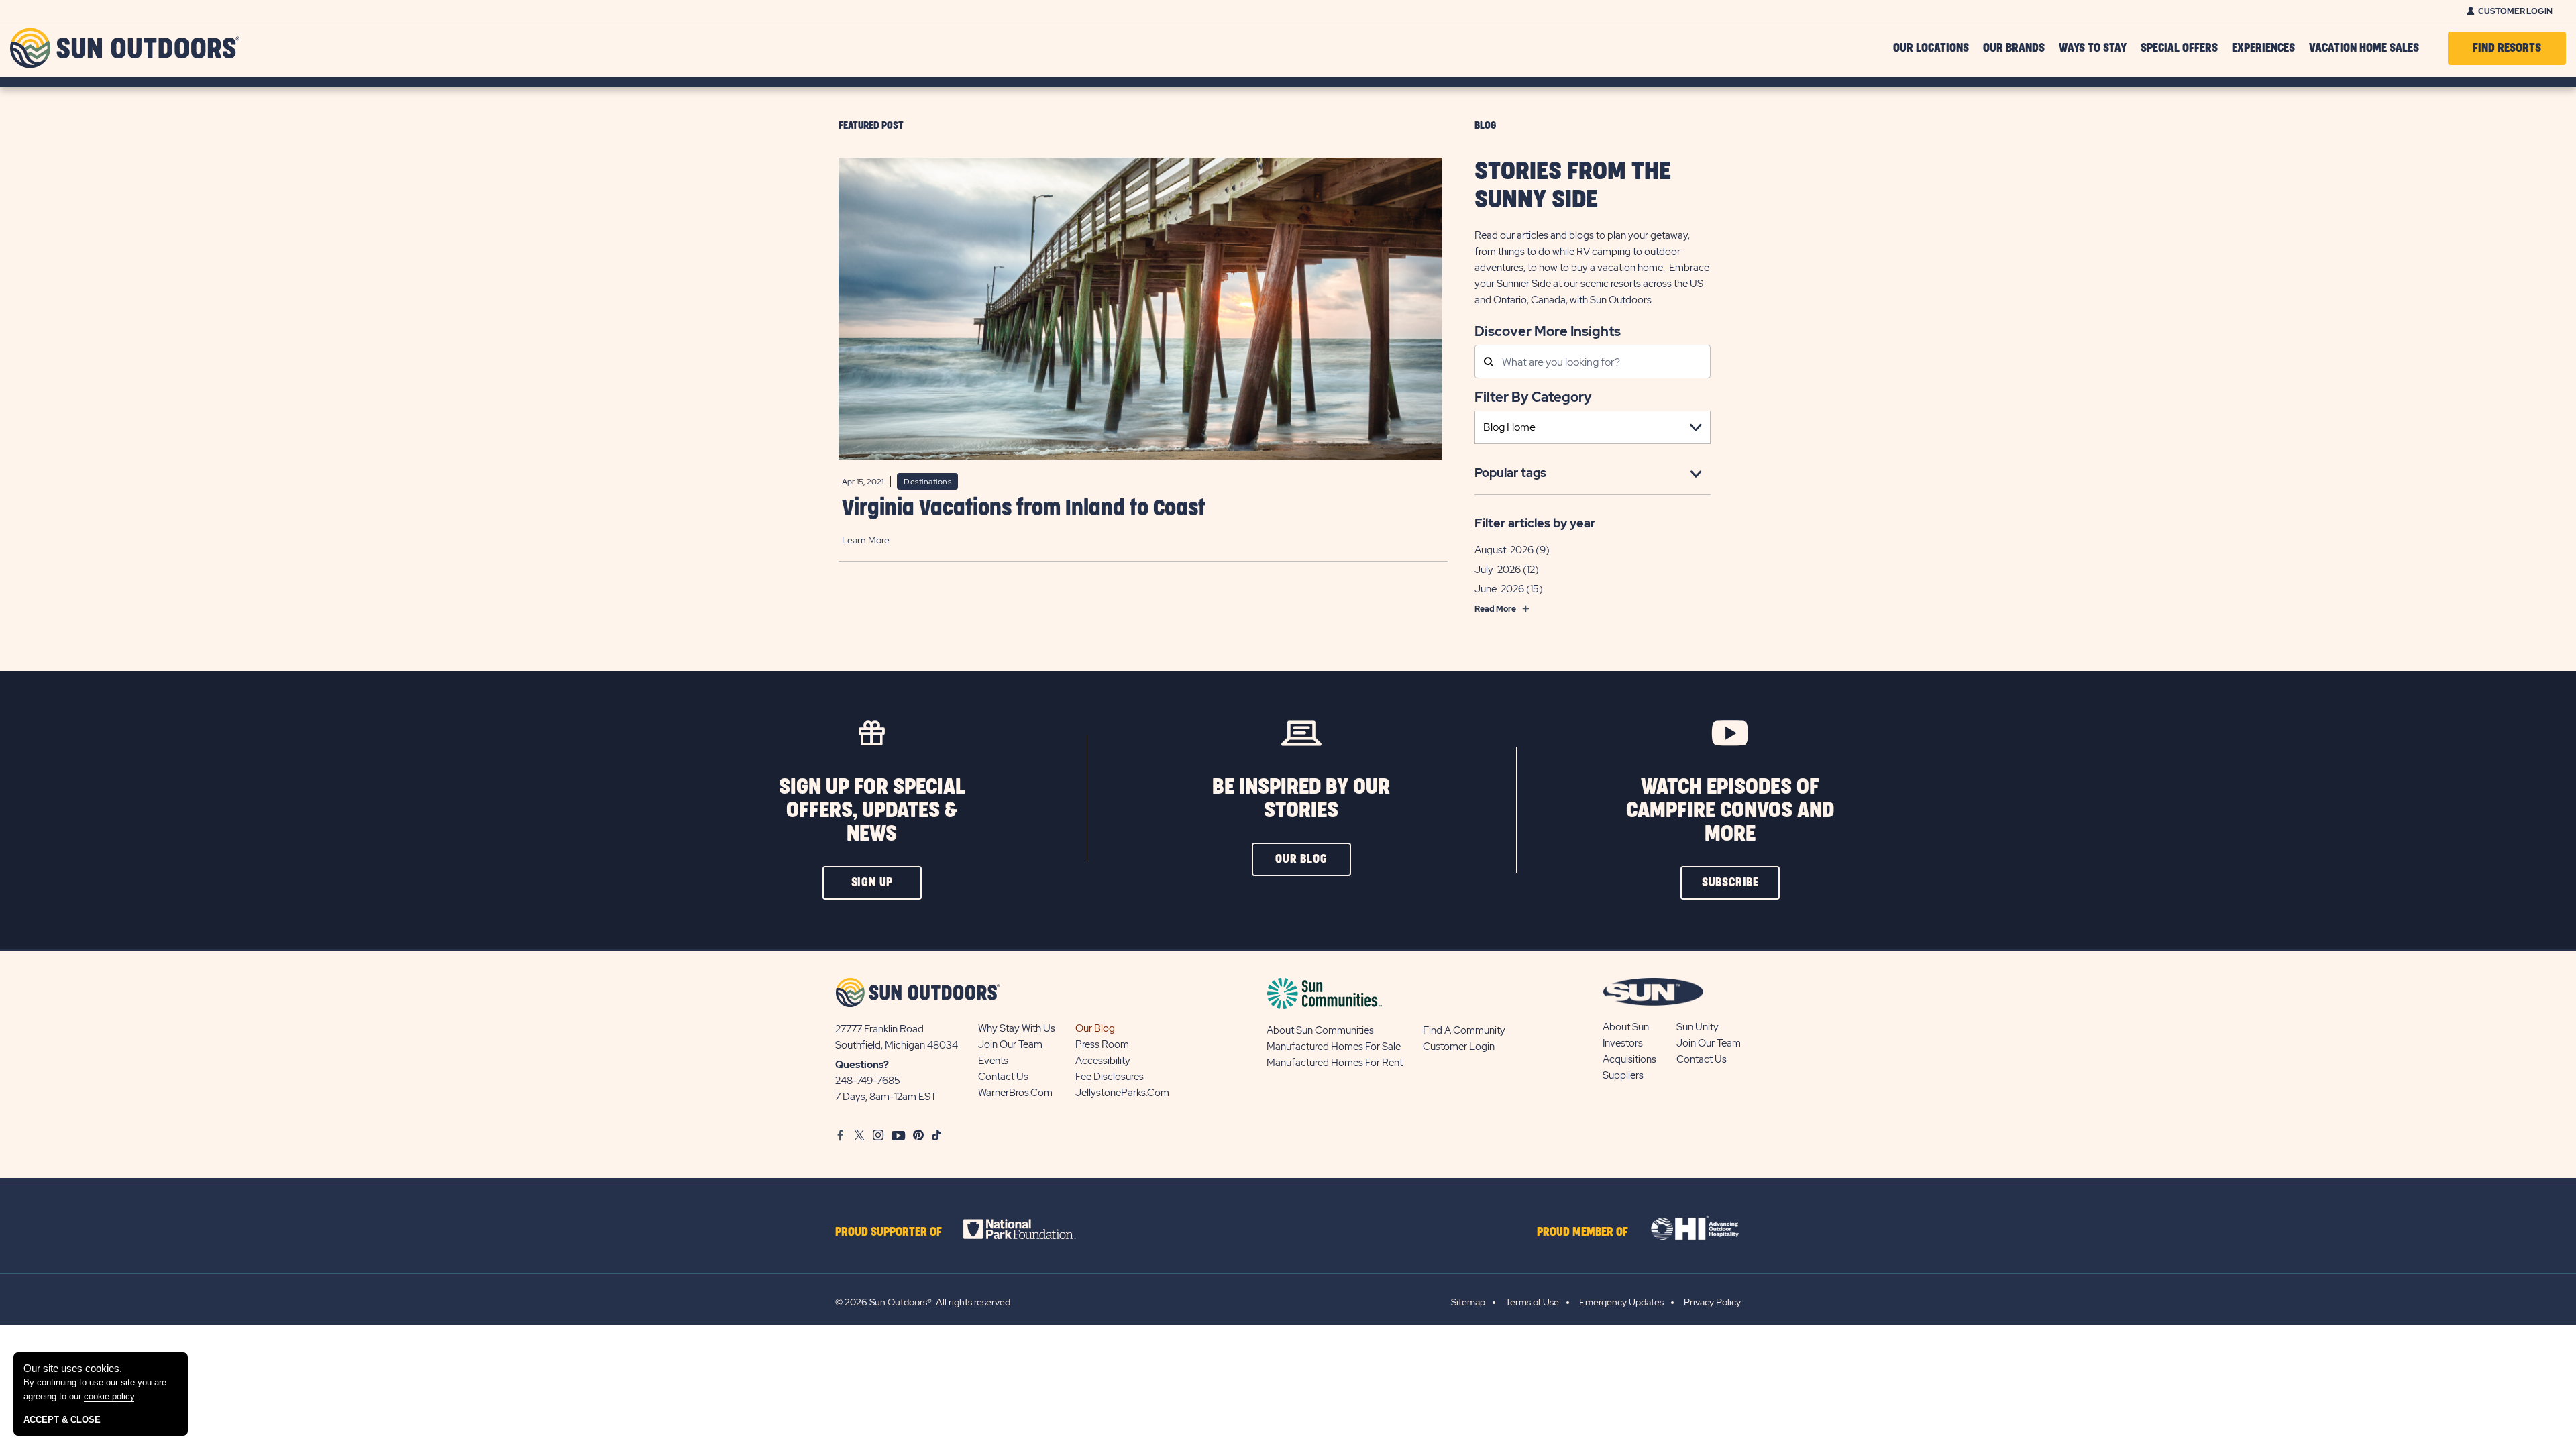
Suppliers (1623, 1075)
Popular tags (1510, 473)
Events (993, 1061)
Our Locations (1931, 48)
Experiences (2263, 48)
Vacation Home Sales (2364, 48)
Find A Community (1464, 1030)
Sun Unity (1698, 1027)
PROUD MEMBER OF (1582, 1232)
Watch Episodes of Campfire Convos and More (1730, 811)
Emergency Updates (1621, 1302)
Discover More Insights (1548, 330)
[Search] (1488, 363)
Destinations (927, 482)
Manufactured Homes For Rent (1335, 1063)
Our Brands (2014, 48)
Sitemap (1468, 1302)
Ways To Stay (2093, 48)
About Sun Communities (1320, 1030)
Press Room (1102, 1044)
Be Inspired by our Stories (1301, 799)
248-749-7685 (868, 1081)
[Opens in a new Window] (1031, 1229)
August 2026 (1504, 550)
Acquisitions (1629, 1059)
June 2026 (1499, 589)
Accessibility (1103, 1061)
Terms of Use (1532, 1302)
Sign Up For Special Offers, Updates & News (872, 811)
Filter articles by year (1535, 523)
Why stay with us (1017, 1028)
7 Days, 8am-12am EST (886, 1097)
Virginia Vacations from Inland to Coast (1024, 509)
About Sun (1626, 1027)
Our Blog (1095, 1028)
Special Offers (2179, 48)
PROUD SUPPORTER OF (889, 1232)
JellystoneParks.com (1122, 1093)
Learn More (866, 540)
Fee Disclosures (1110, 1077)
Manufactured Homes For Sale (1334, 1046)
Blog (1485, 126)
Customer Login (2515, 11)
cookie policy (109, 1396)
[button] (872, 883)
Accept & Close (62, 1420)
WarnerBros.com (1015, 1093)
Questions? (862, 1065)
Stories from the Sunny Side (1573, 186)
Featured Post (871, 126)
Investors (1623, 1043)
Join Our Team (1010, 1044)
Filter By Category (1533, 397)
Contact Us (1003, 1077)
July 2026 (1498, 570)
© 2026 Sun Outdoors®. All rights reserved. (924, 1302)
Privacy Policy (1712, 1302)
